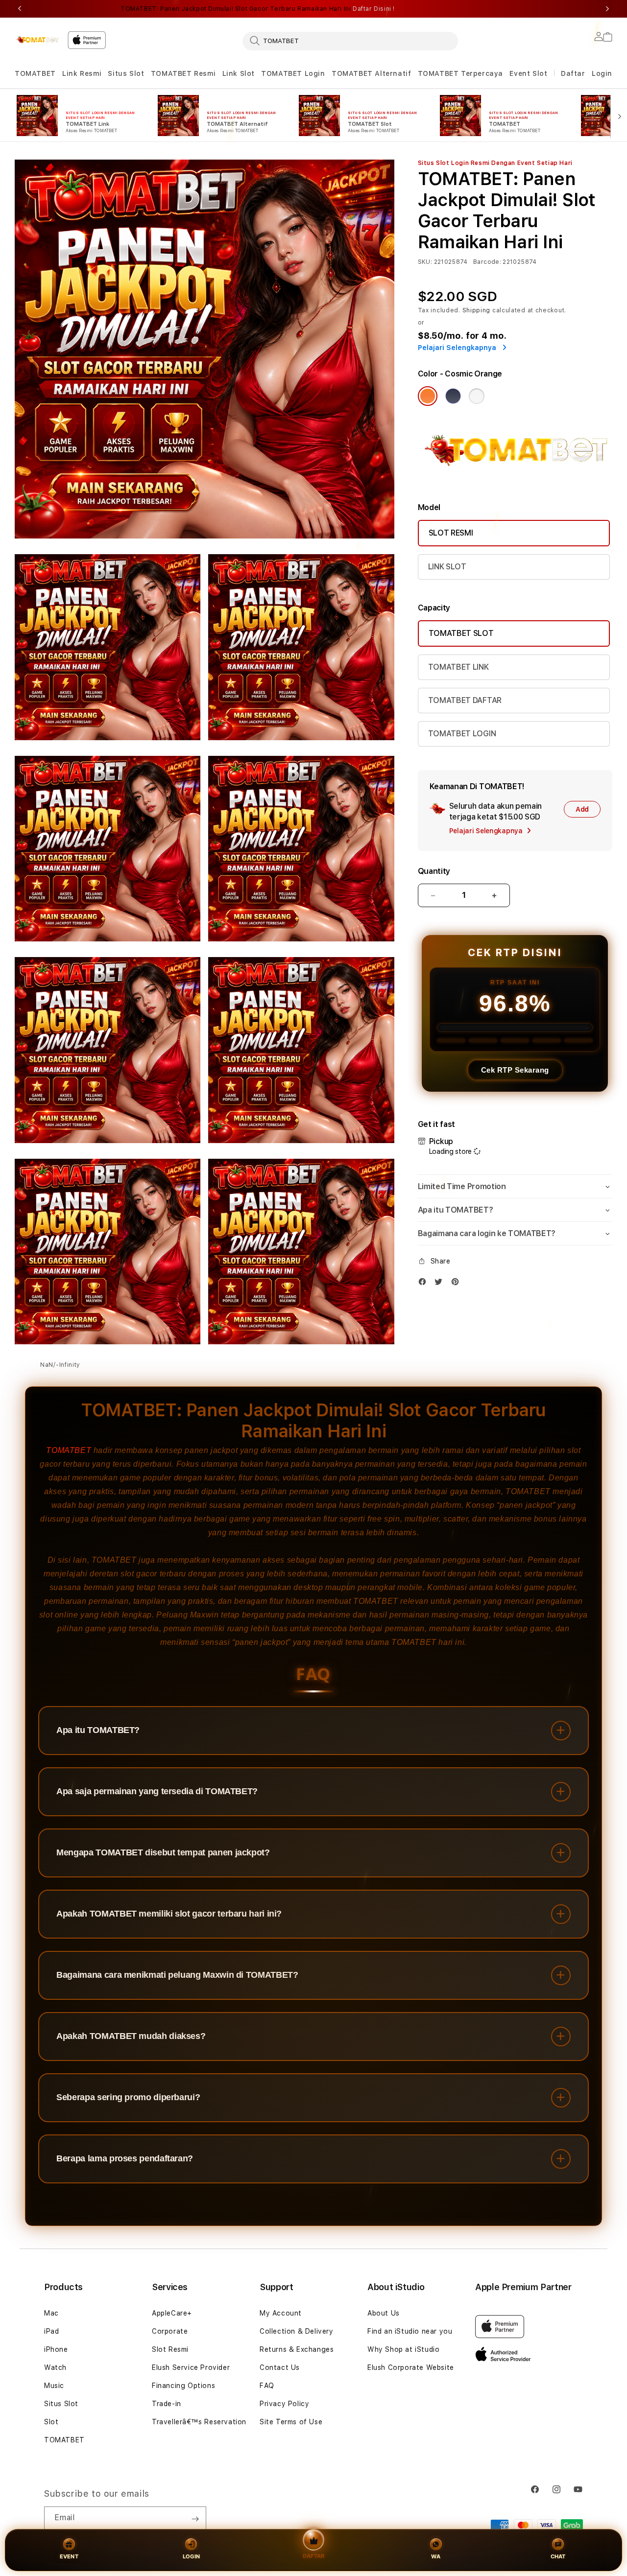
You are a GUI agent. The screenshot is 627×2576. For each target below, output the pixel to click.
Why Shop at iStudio (403, 2349)
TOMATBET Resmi (183, 73)
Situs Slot (126, 73)
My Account (281, 2313)
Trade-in (167, 2404)
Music (54, 2386)
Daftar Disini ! (374, 9)
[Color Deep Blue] (453, 396)
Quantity (434, 871)
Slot (51, 2422)
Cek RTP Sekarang (515, 1070)
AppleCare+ (172, 2313)
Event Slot (528, 73)
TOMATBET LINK (458, 667)
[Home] (37, 40)
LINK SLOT (447, 567)
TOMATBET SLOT (461, 633)
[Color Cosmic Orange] (428, 396)
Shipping (477, 310)
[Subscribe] (195, 2519)
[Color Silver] (477, 396)
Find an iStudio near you (410, 2331)
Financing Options (183, 2386)
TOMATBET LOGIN (462, 734)
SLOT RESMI (451, 533)
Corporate (170, 2331)
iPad (51, 2331)
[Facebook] (425, 1284)
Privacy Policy (284, 2404)
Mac (51, 2313)
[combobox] (350, 41)
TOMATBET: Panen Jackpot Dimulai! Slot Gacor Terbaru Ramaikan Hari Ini (258, 9)
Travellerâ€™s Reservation (199, 2422)
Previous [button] (20, 9)
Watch (55, 2367)
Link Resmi (82, 73)
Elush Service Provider (191, 2367)
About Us (384, 2313)
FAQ (267, 2386)
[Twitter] (441, 1284)
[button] (35, 74)
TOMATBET (35, 73)
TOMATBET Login (293, 73)
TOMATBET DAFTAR (465, 700)
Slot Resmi (170, 2349)
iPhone (56, 2349)
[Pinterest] (458, 1284)
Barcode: (487, 262)
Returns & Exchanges (297, 2349)
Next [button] (607, 9)
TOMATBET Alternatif (371, 73)
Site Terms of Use (291, 2422)
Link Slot (239, 73)
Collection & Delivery (297, 2331)
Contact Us (280, 2367)
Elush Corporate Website (411, 2367)
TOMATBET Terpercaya (460, 73)
